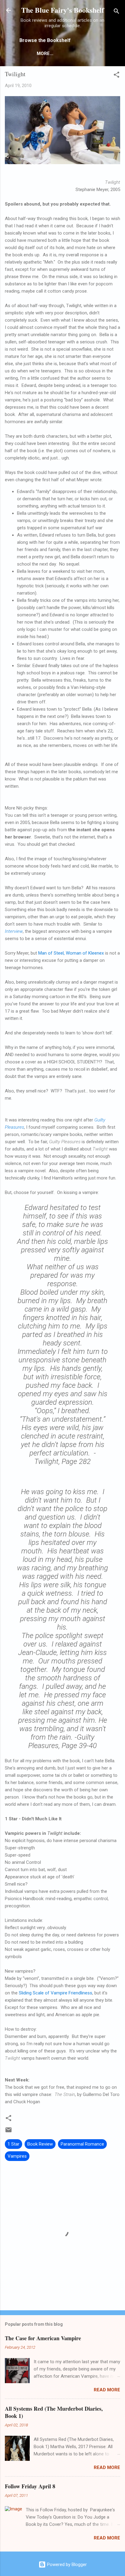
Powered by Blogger (66, 2565)
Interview (14, 931)
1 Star (14, 2144)
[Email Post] (8, 2132)
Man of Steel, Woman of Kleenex (71, 953)
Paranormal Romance (82, 2144)
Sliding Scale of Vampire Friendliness (56, 1993)
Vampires (17, 2156)
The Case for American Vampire (43, 2338)
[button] (117, 76)
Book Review (40, 2144)
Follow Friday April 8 (30, 2486)
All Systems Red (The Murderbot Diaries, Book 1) (54, 2412)
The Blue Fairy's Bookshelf (63, 10)
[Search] (117, 12)
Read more (107, 2390)
